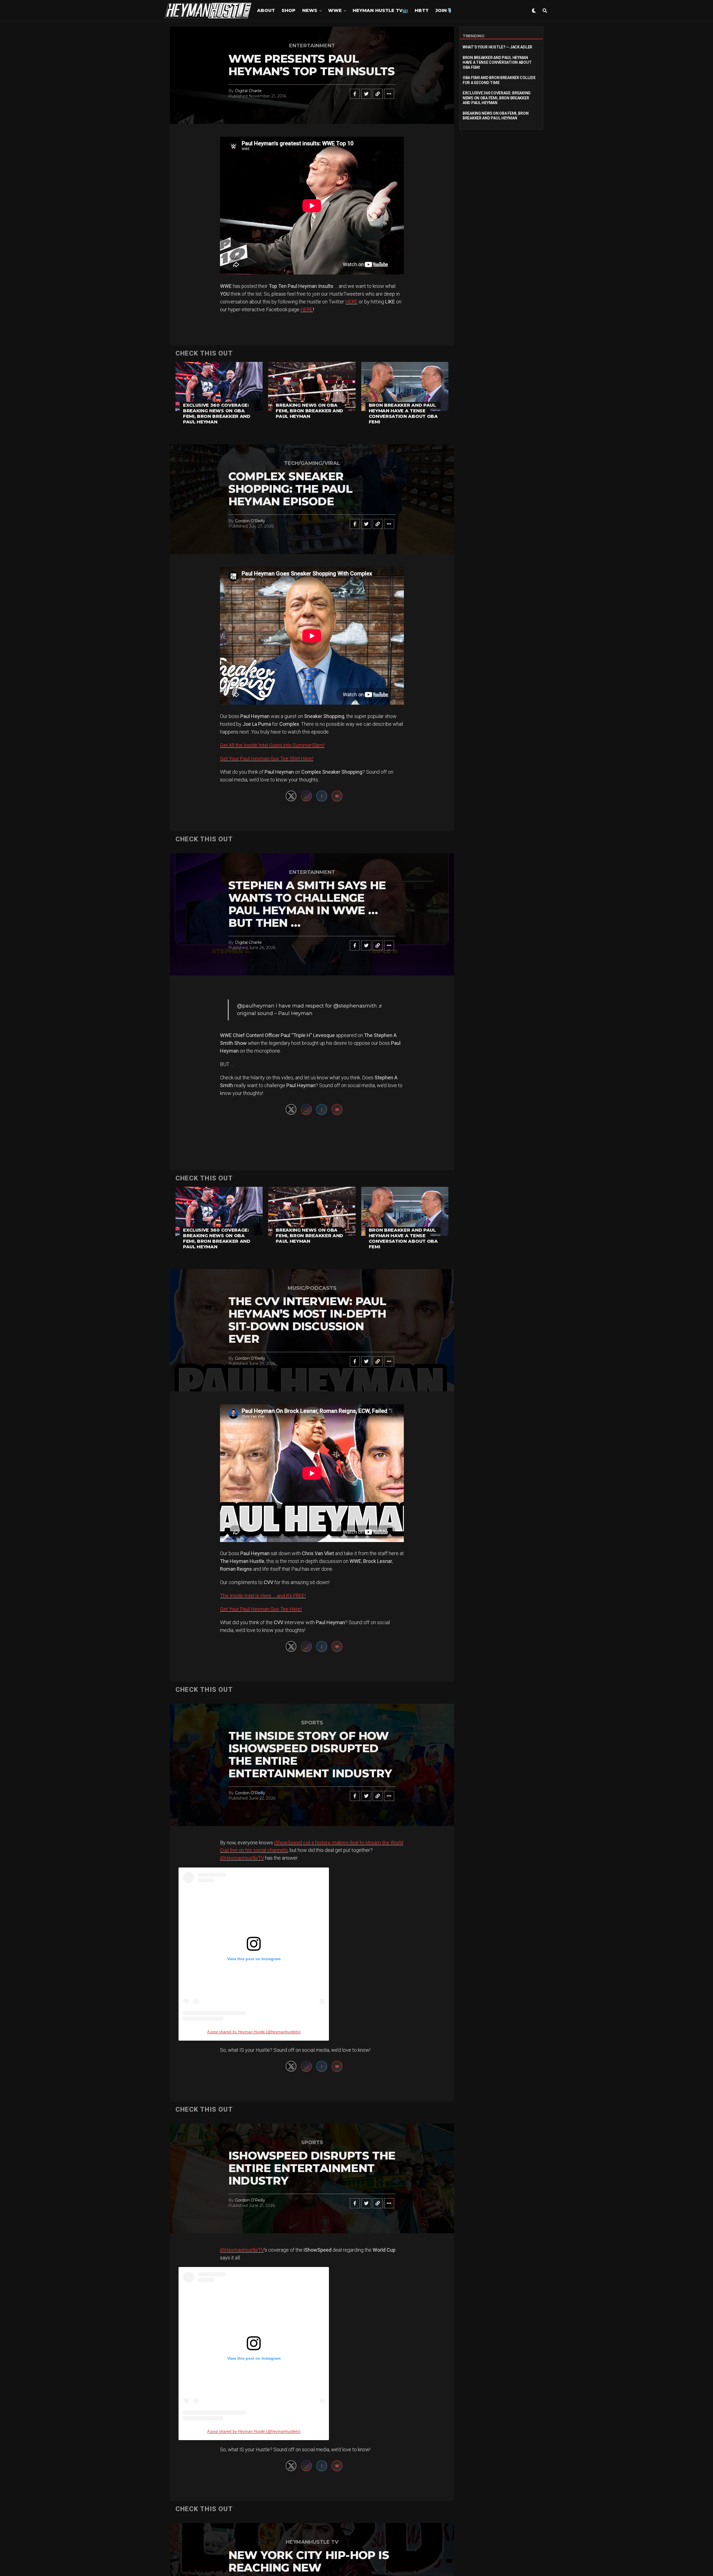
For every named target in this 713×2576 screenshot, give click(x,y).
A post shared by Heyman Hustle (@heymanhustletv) (254, 2032)
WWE (335, 10)
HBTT (422, 10)
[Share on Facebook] (355, 94)
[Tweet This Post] (366, 94)
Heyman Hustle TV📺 (380, 10)
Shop (289, 10)
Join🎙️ (444, 10)
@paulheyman (256, 1006)
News (310, 10)
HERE (351, 302)
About (266, 10)
